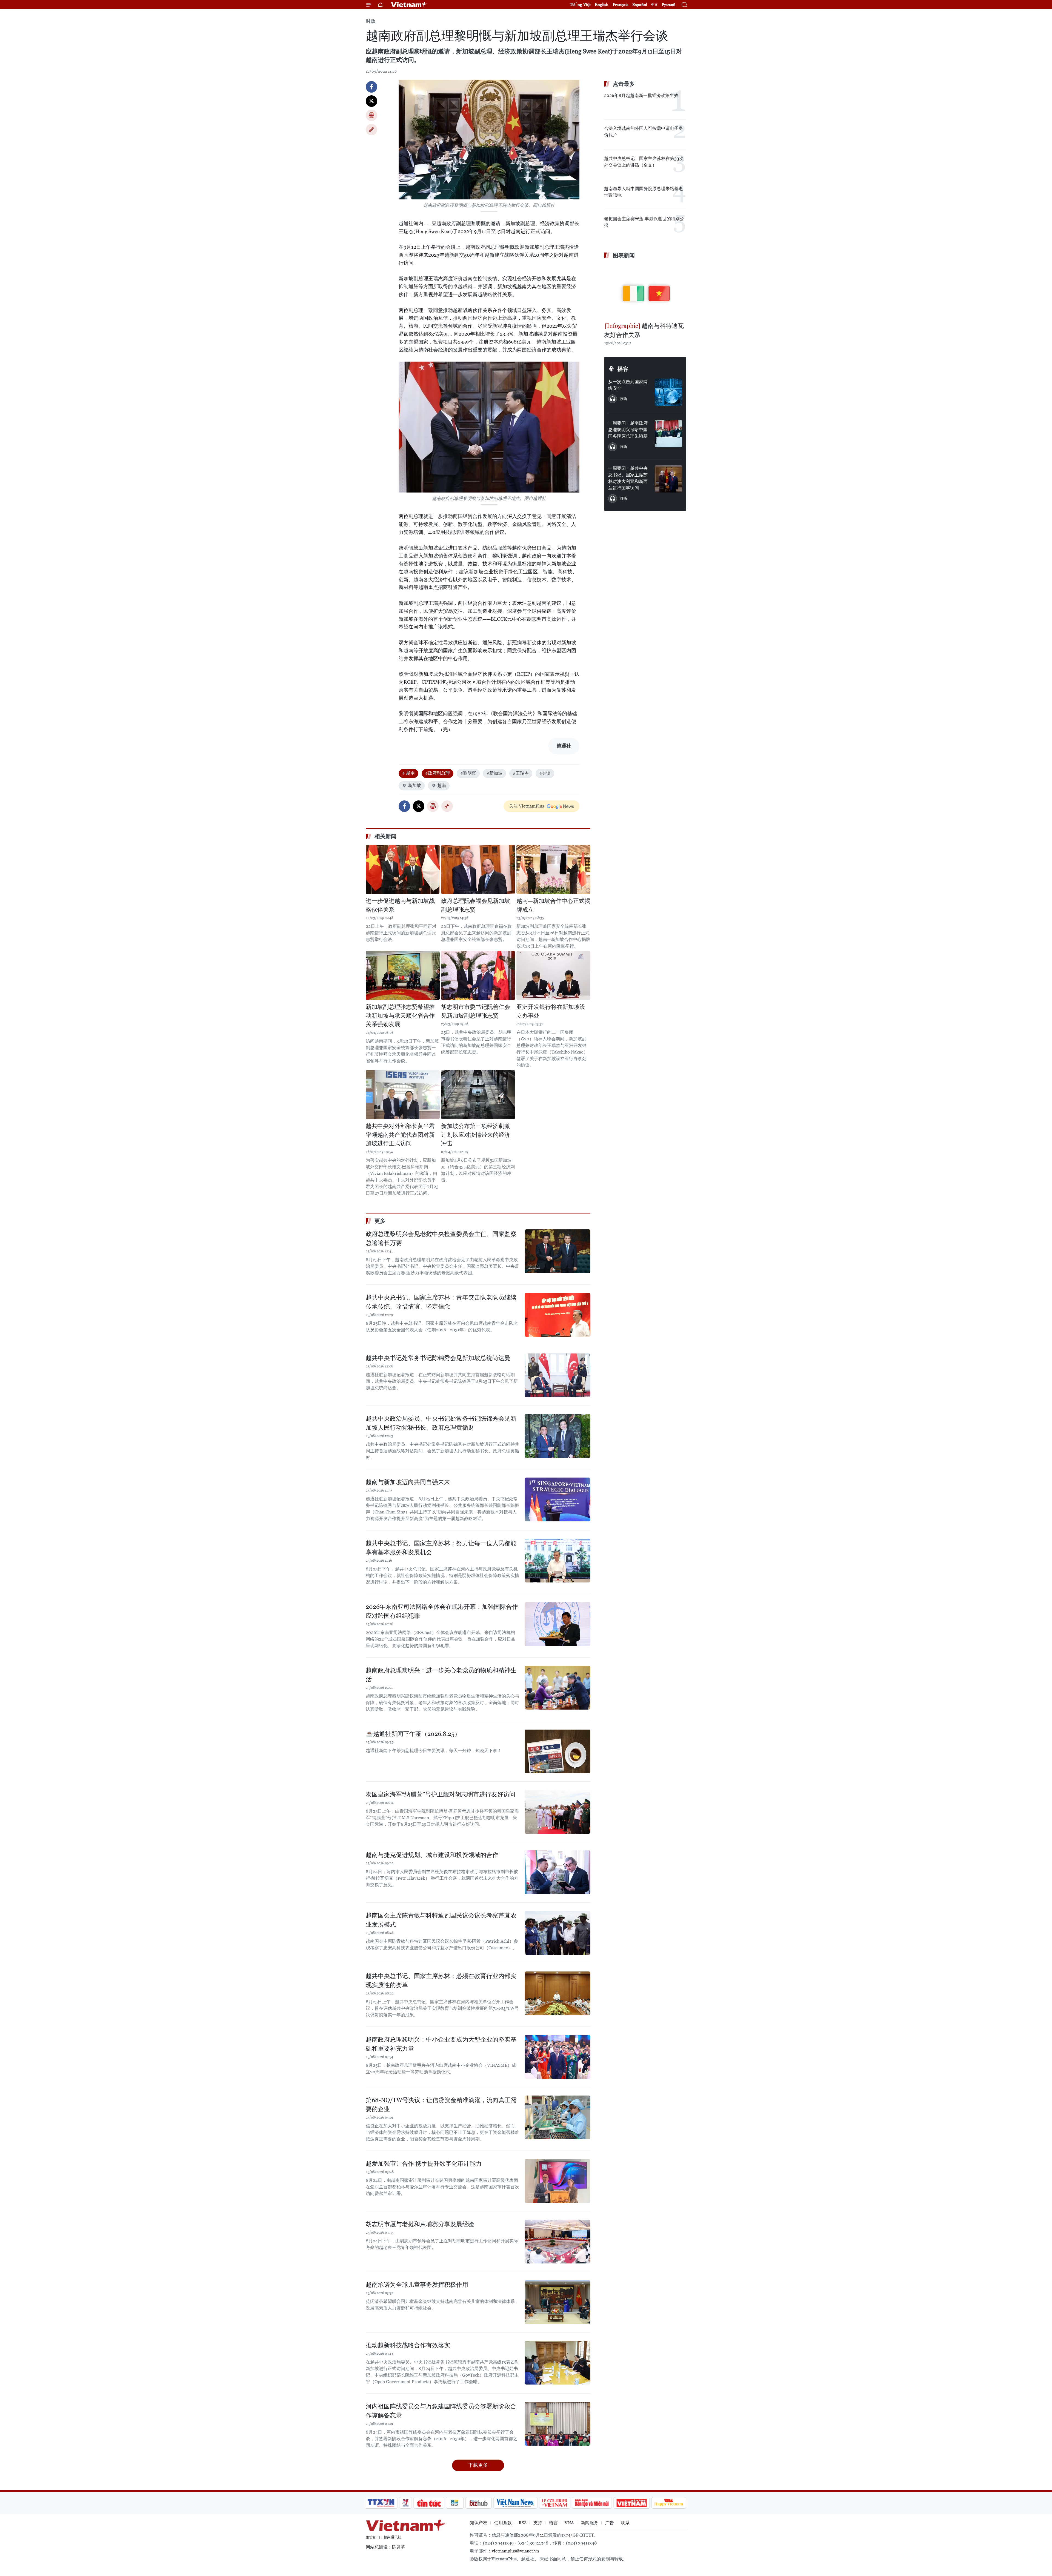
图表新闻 (624, 255)
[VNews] (406, 2503)
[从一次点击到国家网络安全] (668, 392)
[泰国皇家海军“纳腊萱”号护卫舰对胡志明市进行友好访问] (558, 1812)
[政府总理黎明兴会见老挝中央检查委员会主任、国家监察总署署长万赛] (558, 1251)
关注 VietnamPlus (527, 806)
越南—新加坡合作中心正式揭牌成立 (553, 905)
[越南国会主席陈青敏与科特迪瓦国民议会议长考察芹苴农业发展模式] (558, 1933)
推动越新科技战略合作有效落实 (408, 2345)
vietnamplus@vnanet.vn (515, 2551)
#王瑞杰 (521, 773)
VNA (569, 2523)
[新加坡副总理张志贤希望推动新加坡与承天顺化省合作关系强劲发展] (403, 975)
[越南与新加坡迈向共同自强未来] (558, 1499)
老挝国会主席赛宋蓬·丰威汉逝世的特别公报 (644, 222)
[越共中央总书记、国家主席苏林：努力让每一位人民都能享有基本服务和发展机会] (558, 1561)
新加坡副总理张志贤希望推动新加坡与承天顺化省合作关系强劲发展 (400, 1016)
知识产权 (479, 2523)
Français (620, 5)
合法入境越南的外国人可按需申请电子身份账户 (644, 132)
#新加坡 (494, 773)
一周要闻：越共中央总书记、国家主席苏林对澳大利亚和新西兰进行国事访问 (628, 478)
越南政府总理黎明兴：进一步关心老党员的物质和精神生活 (441, 1675)
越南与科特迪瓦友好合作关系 (644, 330)
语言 (553, 2523)
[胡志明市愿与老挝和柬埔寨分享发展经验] (558, 2242)
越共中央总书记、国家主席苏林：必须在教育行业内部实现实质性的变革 (441, 1980)
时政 (371, 21)
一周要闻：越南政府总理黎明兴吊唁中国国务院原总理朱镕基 (628, 430)
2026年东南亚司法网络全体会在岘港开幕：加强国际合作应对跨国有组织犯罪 (442, 1611)
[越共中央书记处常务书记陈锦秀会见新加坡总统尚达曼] (558, 1375)
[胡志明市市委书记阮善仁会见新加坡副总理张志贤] (478, 975)
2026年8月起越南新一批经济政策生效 (641, 95)
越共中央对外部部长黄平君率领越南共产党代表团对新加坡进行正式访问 (400, 1135)
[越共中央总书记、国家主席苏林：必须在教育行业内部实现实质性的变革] (558, 1993)
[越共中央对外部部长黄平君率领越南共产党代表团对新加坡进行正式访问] (403, 1095)
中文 (654, 5)
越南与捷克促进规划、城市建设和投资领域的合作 (432, 1855)
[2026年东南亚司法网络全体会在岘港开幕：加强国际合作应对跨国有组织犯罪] (558, 1624)
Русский (669, 5)
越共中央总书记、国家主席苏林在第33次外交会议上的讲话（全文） (644, 162)
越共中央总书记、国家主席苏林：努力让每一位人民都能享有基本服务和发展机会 (441, 1548)
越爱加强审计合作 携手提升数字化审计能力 (424, 2164)
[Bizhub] (478, 2503)
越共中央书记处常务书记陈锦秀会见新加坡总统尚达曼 (438, 1358)
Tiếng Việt (580, 5)
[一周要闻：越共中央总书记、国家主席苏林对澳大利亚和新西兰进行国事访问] (668, 479)
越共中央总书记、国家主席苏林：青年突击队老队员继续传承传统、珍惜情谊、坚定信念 (441, 1302)
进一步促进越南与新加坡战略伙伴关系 (400, 905)
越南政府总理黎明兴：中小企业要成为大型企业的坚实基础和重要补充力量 (441, 2044)
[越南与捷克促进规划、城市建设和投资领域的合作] (558, 1872)
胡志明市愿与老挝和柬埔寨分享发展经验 (420, 2224)
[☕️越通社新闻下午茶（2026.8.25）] (558, 1751)
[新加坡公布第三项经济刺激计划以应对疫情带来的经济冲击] (478, 1095)
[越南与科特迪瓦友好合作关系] (645, 291)
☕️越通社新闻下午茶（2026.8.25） (413, 1734)
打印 (371, 115)
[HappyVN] (669, 2503)
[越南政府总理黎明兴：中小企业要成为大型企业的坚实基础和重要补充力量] (558, 2057)
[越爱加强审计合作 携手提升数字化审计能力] (558, 2181)
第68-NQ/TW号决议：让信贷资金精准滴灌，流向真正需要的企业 (441, 2105)
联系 (625, 2523)
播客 (623, 369)
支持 (538, 2523)
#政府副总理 (438, 773)
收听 (624, 399)
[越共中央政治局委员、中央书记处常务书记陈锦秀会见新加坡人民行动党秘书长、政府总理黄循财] (558, 1436)
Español (640, 5)
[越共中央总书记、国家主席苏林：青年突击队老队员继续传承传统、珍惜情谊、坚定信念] (558, 1315)
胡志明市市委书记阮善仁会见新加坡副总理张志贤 (476, 1011)
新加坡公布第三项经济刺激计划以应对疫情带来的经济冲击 (476, 1135)
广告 (610, 2523)
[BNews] (455, 2503)
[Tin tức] (429, 2503)
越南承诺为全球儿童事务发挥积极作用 (417, 2285)
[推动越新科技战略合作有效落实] (558, 2363)
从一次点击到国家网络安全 (628, 385)
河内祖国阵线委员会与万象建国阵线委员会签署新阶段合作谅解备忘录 (441, 2411)
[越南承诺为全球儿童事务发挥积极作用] (558, 2302)
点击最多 (624, 84)
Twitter (371, 101)
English (602, 5)
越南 (442, 785)
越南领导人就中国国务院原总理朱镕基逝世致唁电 (644, 192)
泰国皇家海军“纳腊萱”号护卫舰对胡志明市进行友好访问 (441, 1794)
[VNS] (515, 2503)
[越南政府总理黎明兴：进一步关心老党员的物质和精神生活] (558, 1688)
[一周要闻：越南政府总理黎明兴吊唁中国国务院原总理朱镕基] (668, 434)
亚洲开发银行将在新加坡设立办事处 (551, 1011)
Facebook (371, 87)
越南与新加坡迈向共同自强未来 (408, 1482)
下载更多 (478, 2465)
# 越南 (408, 773)
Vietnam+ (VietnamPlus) (409, 5)
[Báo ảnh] (631, 2503)
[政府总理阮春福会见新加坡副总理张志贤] (478, 869)
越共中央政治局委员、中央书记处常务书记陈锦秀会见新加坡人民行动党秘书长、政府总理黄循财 (441, 1423)
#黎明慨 (468, 773)
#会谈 (545, 773)
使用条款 (503, 2523)
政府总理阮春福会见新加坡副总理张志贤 (476, 905)
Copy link (371, 130)
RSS (523, 2523)
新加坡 (414, 785)
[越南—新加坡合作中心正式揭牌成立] (553, 869)
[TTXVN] (381, 2503)
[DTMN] (592, 2503)
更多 (380, 1221)
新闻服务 (590, 2523)
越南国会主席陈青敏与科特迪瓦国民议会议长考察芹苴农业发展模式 (441, 1920)
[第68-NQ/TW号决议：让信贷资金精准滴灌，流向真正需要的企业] (558, 2117)
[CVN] (554, 2503)
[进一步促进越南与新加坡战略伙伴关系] (403, 869)
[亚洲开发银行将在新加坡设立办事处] (553, 975)
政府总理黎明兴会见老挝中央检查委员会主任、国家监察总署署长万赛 (441, 1238)
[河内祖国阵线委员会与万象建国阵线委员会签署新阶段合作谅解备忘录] (558, 2424)
